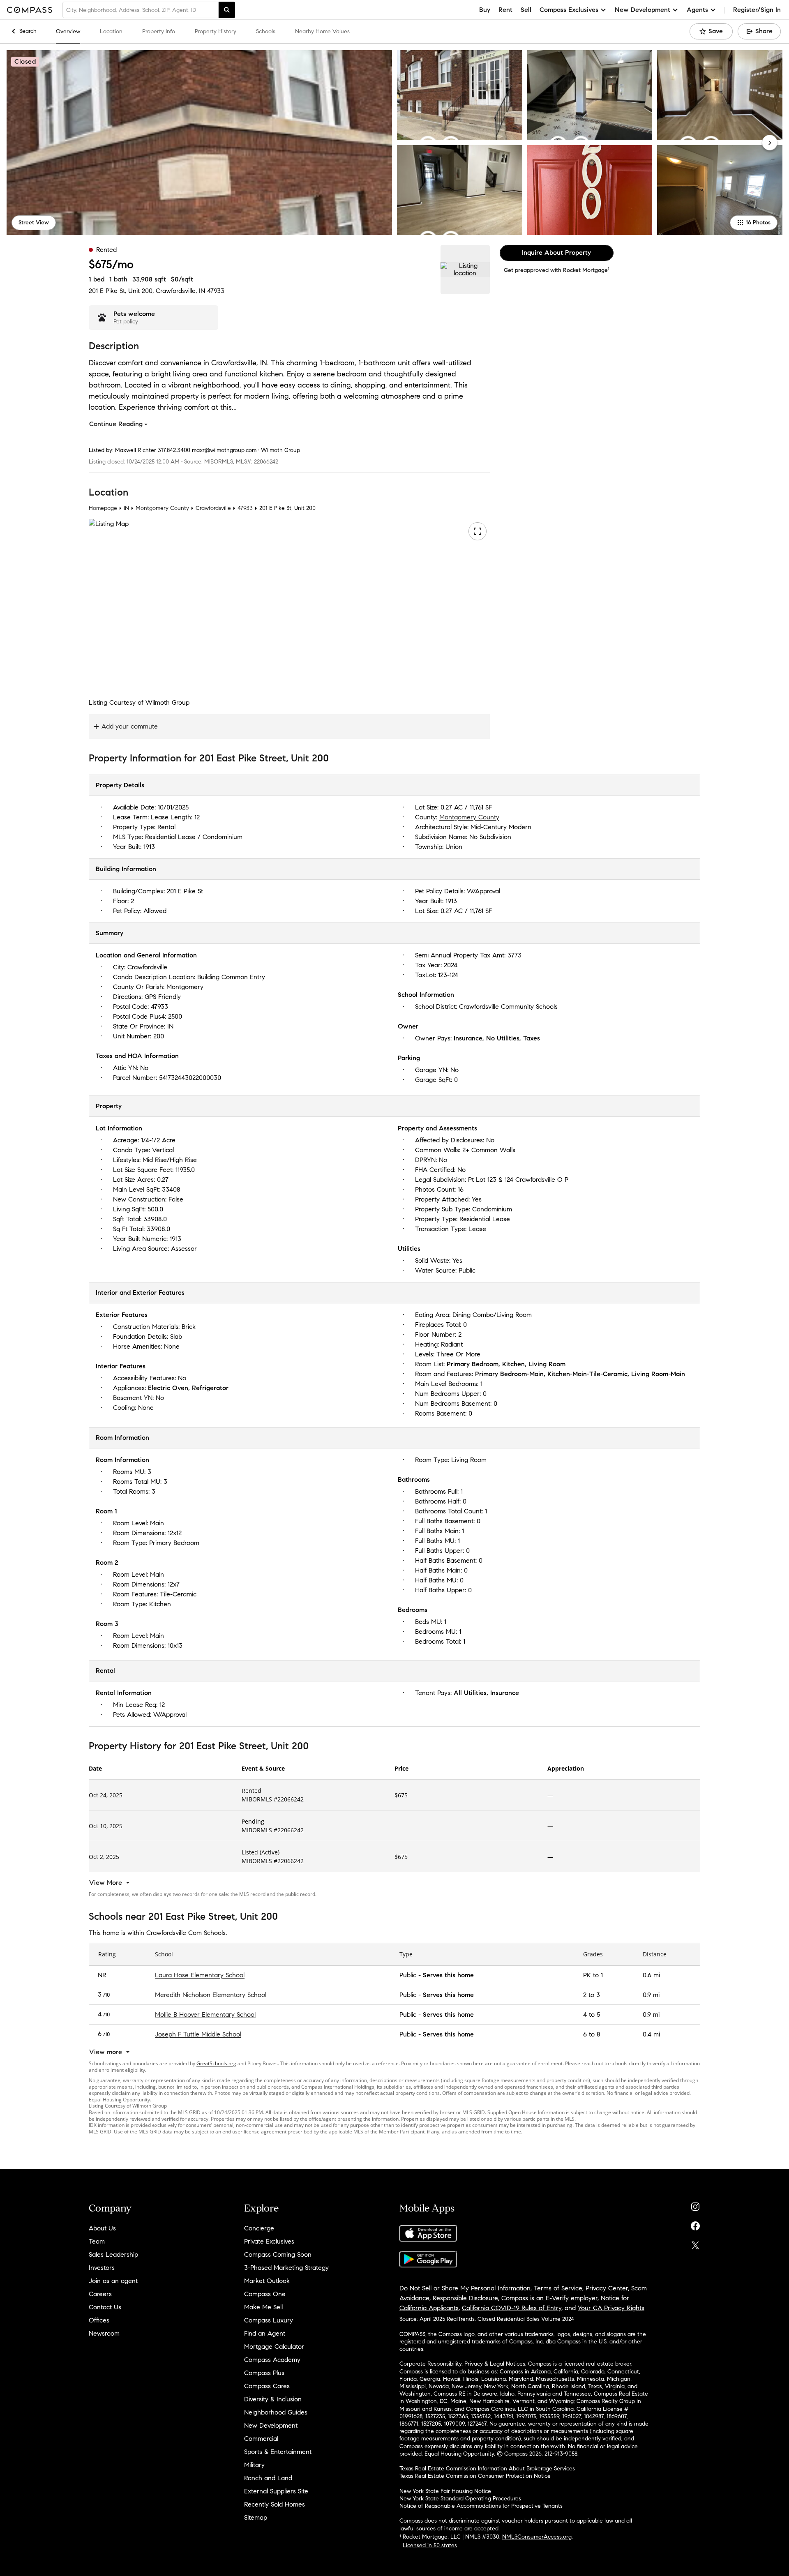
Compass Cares (267, 2386)
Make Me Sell (263, 2307)
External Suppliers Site (276, 2491)
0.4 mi (651, 2034)
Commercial (261, 2439)
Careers (100, 2294)
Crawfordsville (213, 508)
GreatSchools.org (216, 2063)
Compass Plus (264, 2373)
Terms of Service (558, 2288)
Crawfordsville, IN (180, 291)
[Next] (770, 143)
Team (97, 2241)
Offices (99, 2320)
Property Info (159, 31)
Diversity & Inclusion (273, 2399)
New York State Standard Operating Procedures (460, 2499)
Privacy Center (607, 2288)
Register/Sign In (757, 10)
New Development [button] (643, 10)
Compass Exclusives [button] (569, 10)
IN (126, 508)
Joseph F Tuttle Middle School (198, 2034)
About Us (102, 2228)
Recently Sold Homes (275, 2504)
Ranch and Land (268, 2478)
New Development (271, 2425)
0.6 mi (651, 1975)
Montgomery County (162, 508)
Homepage (103, 508)
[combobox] (141, 10)
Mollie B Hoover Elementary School (205, 2014)
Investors (102, 2268)
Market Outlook (267, 2281)
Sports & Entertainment (278, 2452)
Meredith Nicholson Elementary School (211, 1995)
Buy (485, 10)
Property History (216, 31)
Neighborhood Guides (276, 2412)
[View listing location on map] (465, 270)
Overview (68, 31)
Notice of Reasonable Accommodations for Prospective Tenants (481, 2506)
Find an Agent (265, 2333)
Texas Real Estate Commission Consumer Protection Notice (475, 2476)
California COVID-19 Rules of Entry (512, 2308)
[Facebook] (695, 2224)
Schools (266, 31)
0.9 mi (651, 1995)
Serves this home (448, 1975)
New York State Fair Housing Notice (445, 2491)
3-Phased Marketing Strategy (286, 2268)
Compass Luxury (269, 2320)
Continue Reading (116, 424)
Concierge (259, 2228)
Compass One (265, 2294)
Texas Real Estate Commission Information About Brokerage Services (487, 2469)
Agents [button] (697, 10)
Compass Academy (272, 2360)
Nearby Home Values (322, 31)
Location (111, 31)
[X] (695, 2243)
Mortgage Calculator (274, 2347)
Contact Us (105, 2307)
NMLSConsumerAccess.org (537, 2537)
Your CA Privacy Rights (611, 2308)
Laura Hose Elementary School (200, 1975)
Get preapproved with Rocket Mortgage (557, 270)
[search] (227, 10)
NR (102, 1975)
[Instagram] (695, 2205)
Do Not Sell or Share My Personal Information (465, 2288)
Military (254, 2465)
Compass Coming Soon (278, 2254)
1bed (97, 279)
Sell (526, 10)
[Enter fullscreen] (478, 531)
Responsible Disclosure (465, 2298)
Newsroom (104, 2333)
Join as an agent (113, 2281)
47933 (216, 291)
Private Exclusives (269, 2241)
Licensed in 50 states (430, 2545)
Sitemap (256, 2517)
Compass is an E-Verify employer (549, 2298)
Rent (505, 10)
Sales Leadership (113, 2254)
